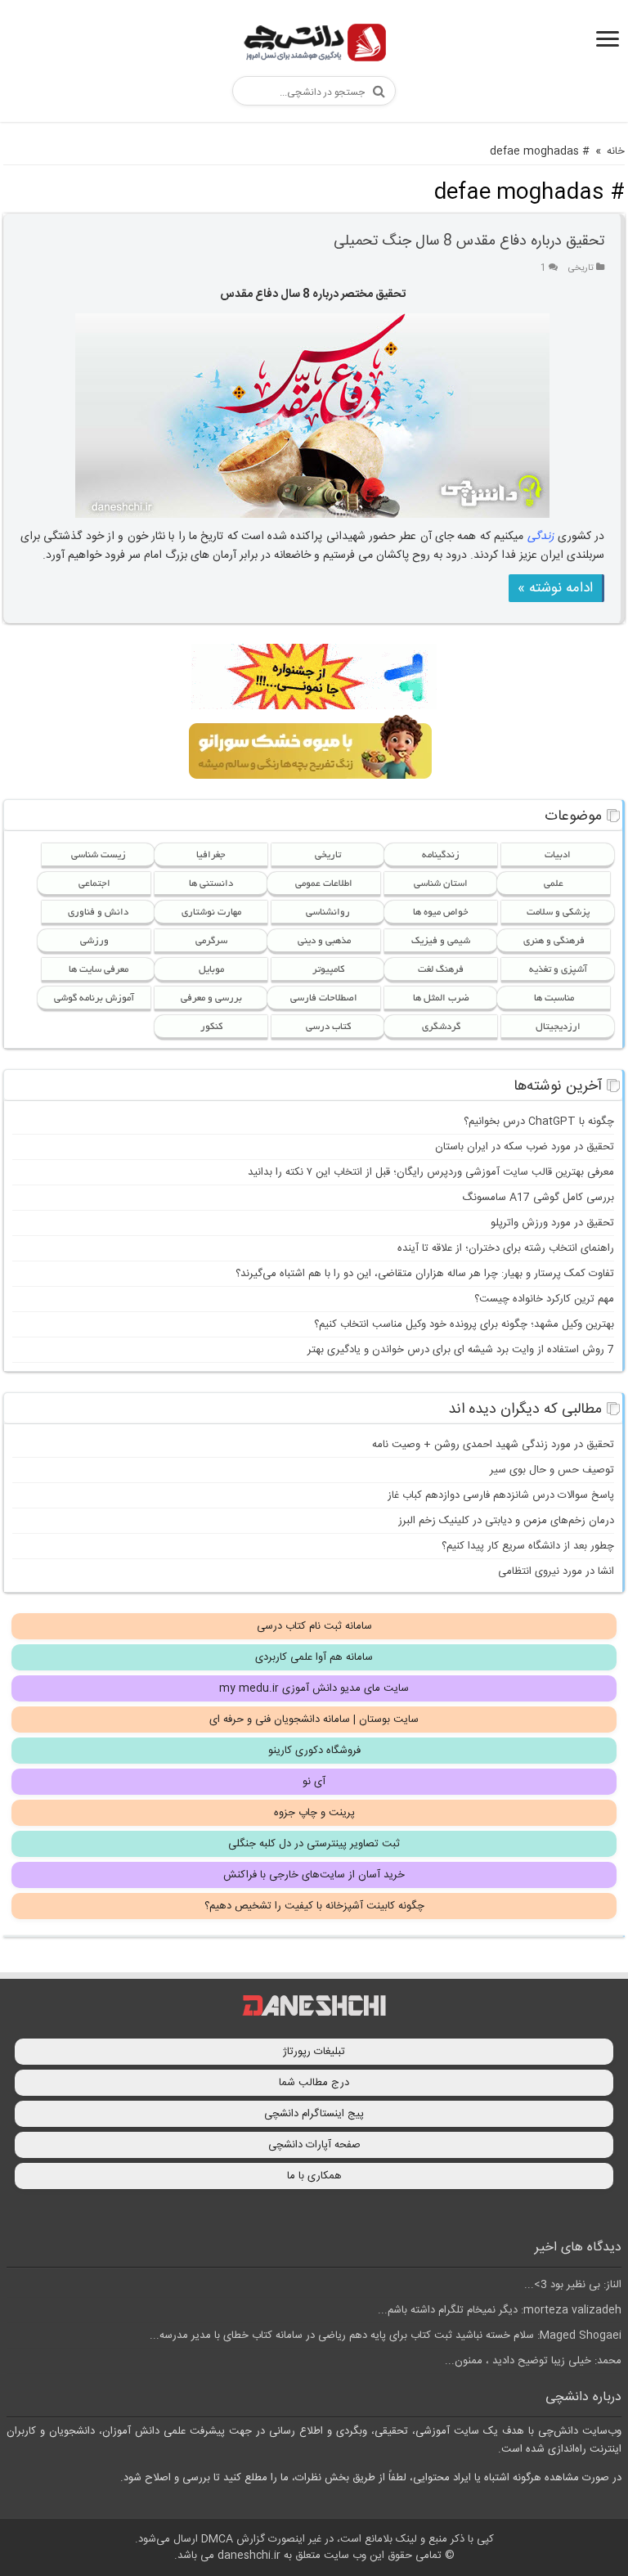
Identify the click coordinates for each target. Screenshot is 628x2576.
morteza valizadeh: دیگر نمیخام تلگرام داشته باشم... (500, 2310)
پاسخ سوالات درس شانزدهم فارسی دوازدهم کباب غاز (501, 1495)
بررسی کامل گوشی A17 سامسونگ (538, 1198)
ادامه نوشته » (555, 588)
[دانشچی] (314, 45)
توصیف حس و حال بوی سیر (552, 1470)
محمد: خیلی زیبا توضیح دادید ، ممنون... (533, 2361)
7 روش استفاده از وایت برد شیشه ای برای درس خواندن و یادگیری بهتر (461, 1350)
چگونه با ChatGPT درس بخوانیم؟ (539, 1122)
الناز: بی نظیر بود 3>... (573, 2285)
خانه (616, 151)
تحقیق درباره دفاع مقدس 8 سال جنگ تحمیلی (469, 241)
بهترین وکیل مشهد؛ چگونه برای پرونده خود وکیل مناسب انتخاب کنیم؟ (464, 1324)
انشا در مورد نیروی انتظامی (556, 1571)
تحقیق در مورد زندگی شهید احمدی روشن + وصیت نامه (493, 1445)
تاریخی (581, 268)
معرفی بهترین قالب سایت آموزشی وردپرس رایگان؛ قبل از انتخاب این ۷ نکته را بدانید (431, 1172)
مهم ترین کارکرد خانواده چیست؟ (544, 1299)
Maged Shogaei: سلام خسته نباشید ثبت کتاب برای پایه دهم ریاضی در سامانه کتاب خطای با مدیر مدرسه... (386, 2335)
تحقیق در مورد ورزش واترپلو (552, 1223)
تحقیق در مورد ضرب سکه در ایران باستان (525, 1147)
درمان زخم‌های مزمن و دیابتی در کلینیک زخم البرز (506, 1521)
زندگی (541, 537)
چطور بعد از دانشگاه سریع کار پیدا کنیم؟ (528, 1546)
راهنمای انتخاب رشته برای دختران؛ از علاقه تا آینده (506, 1248)
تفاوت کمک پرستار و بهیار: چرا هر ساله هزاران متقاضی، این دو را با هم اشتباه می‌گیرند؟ (425, 1274)
